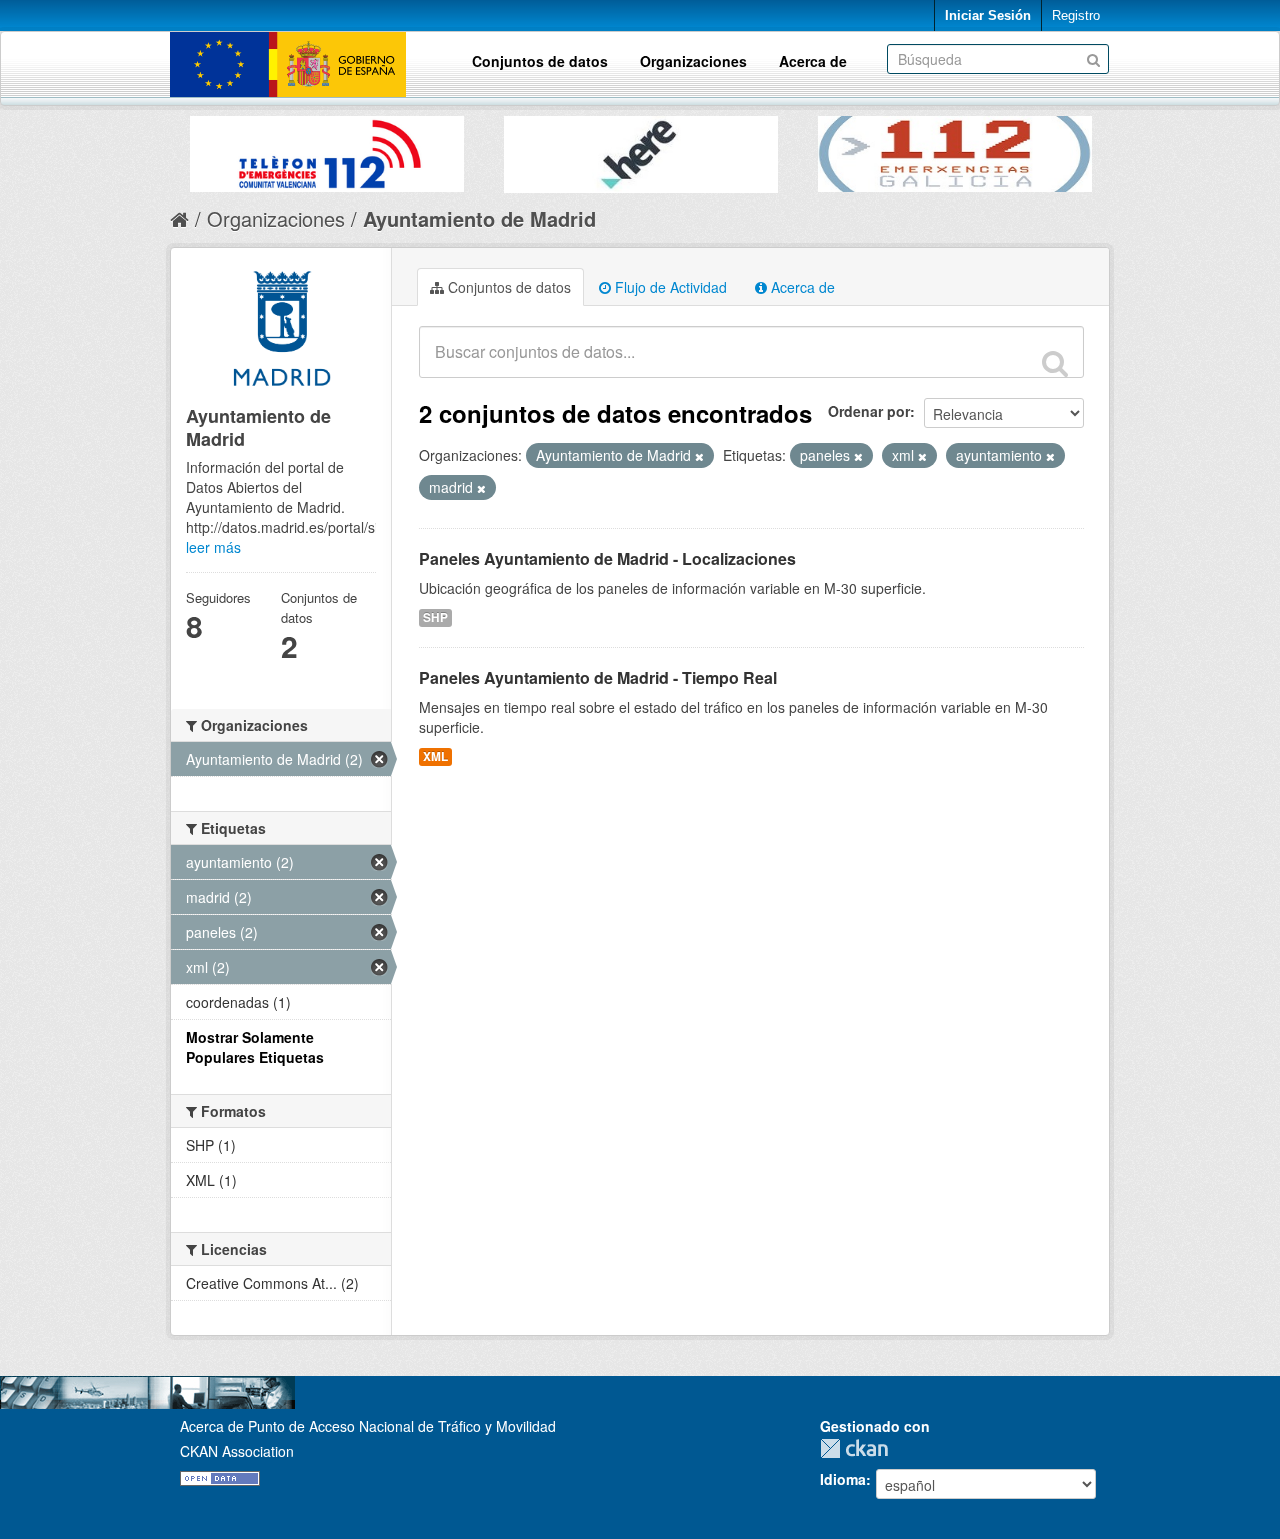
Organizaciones (693, 61)
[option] (327, 149)
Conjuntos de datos (540, 61)
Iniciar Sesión (988, 15)
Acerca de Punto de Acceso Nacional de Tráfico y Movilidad (368, 1426)
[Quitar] (699, 456)
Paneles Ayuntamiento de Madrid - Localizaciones (607, 558)
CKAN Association (237, 1451)
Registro (1076, 15)
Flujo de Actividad (669, 287)
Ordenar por (869, 411)
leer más (213, 547)
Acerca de (813, 61)
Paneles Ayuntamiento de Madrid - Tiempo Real (598, 677)
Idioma (843, 1479)
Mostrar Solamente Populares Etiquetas (255, 1047)
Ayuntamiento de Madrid (479, 218)
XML (435, 756)
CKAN (859, 1448)
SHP (435, 617)
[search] (1055, 363)
